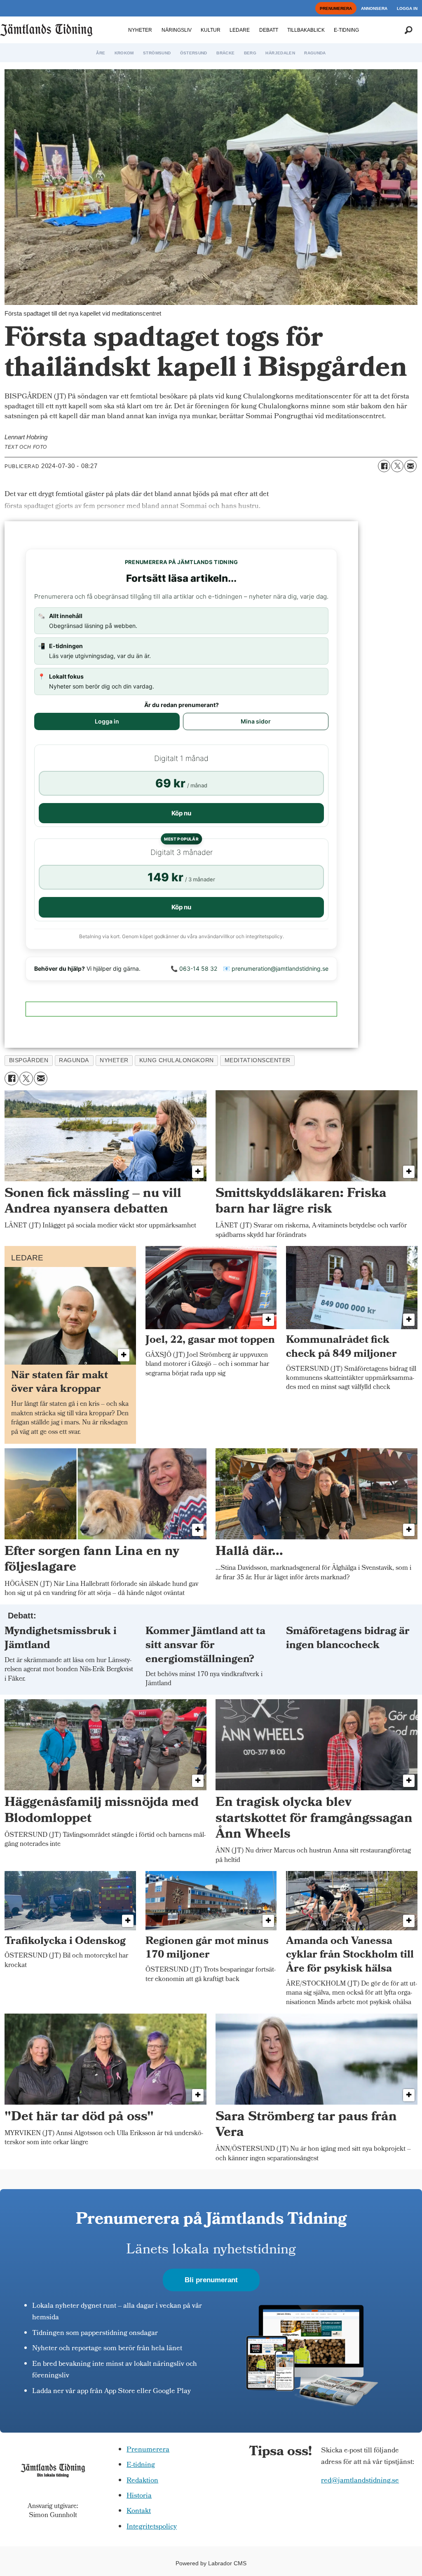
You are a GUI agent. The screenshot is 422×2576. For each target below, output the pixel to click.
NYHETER (140, 30)
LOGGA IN (407, 8)
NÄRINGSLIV (177, 30)
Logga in (107, 721)
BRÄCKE (225, 53)
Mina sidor (256, 721)
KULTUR (211, 30)
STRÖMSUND (157, 53)
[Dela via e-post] (410, 466)
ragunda (74, 1060)
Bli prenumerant (211, 2280)
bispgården (29, 1060)
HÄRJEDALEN (280, 53)
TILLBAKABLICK (306, 30)
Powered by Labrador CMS (211, 2563)
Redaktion (142, 2481)
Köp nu (181, 813)
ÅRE (101, 53)
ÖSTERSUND (194, 53)
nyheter (114, 1060)
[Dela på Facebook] (384, 466)
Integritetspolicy (152, 2527)
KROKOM (124, 53)
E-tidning (141, 2465)
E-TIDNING (346, 30)
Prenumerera (148, 2450)
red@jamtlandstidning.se (360, 2481)
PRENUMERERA (336, 8)
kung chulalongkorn (177, 1060)
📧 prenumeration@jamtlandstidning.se (276, 968)
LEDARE (240, 30)
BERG (250, 53)
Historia (139, 2496)
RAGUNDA (315, 53)
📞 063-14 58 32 (194, 968)
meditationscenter (258, 1060)
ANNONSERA (374, 8)
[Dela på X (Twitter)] (397, 466)
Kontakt (139, 2512)
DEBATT (269, 30)
